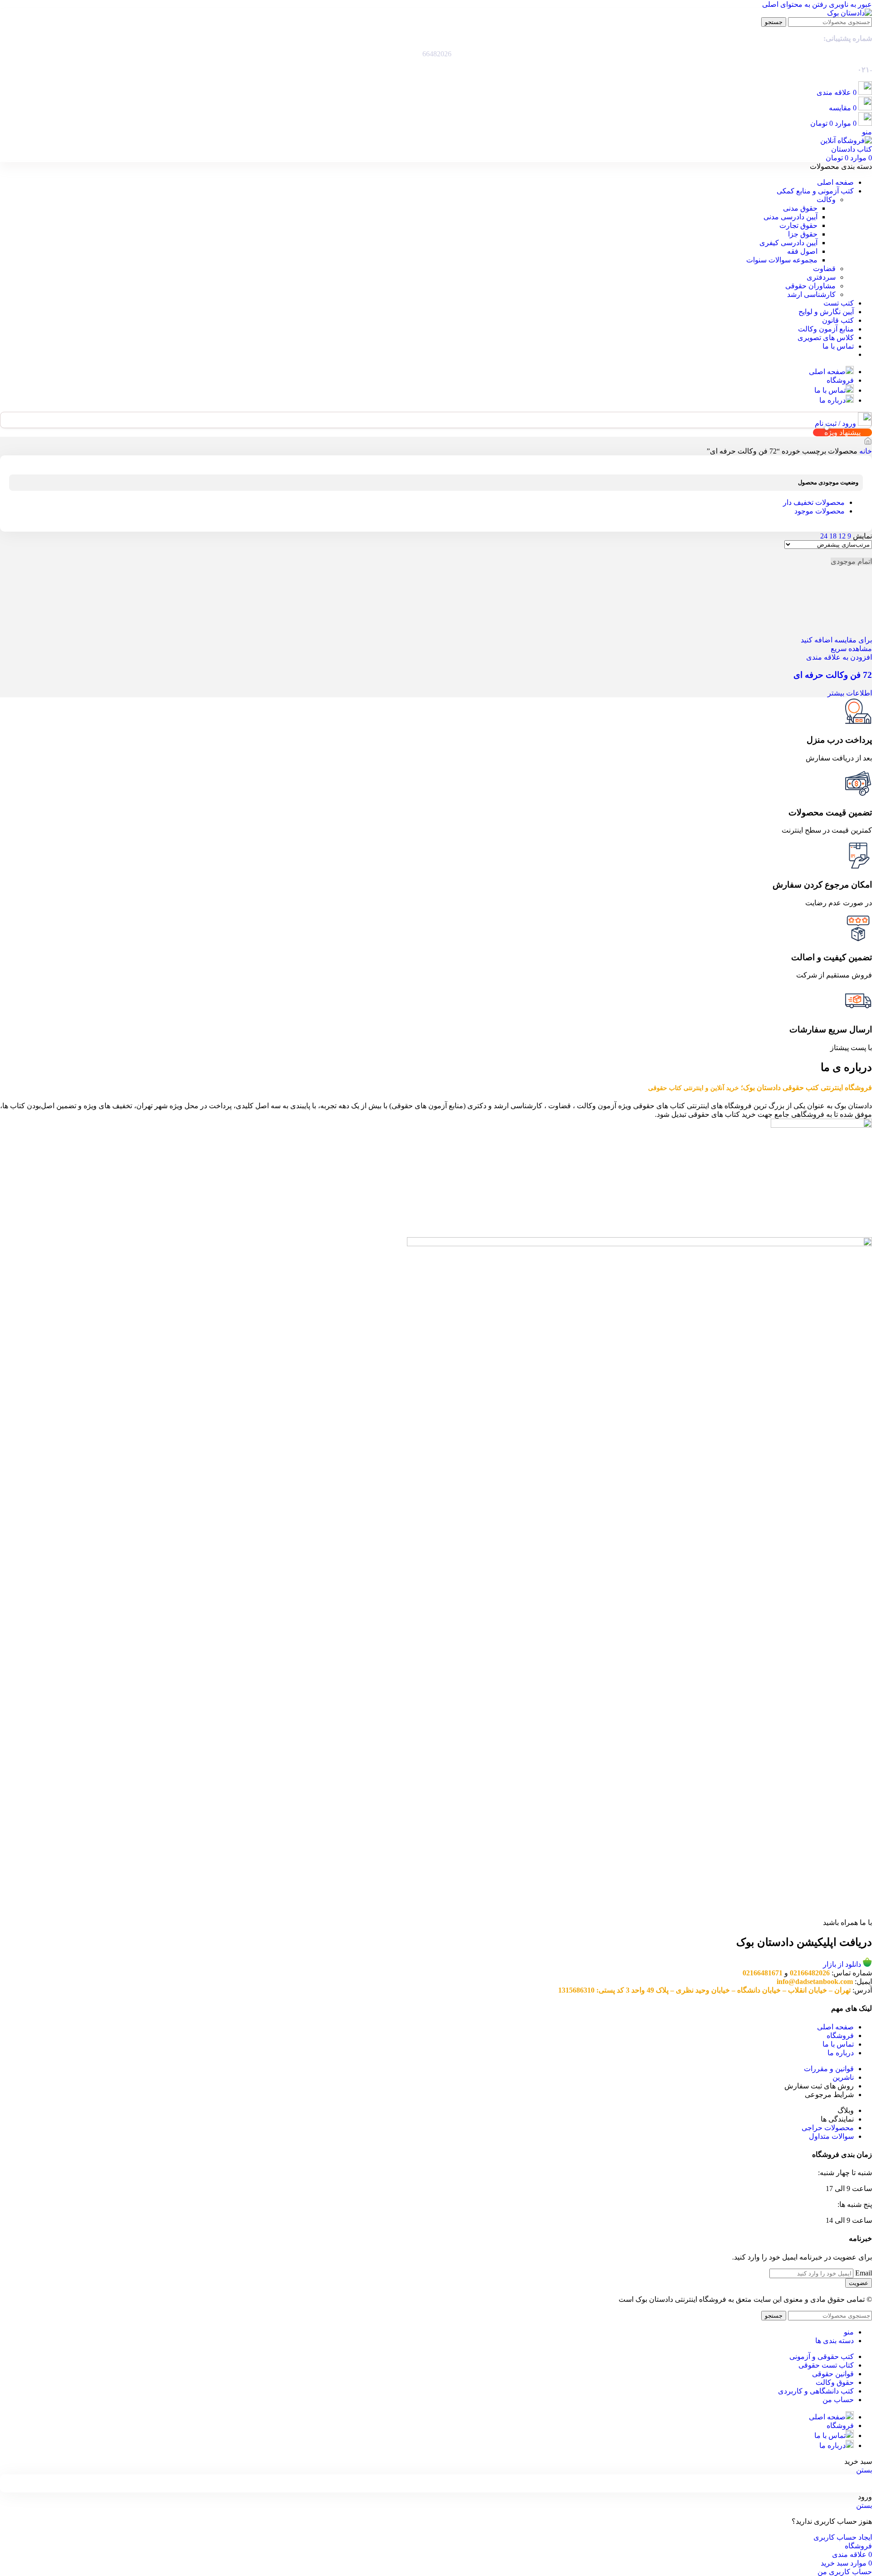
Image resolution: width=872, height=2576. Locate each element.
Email (864, 2273)
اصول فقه (802, 251)
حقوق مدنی (800, 208)
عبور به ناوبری (850, 4)
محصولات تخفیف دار (814, 502)
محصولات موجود (820, 511)
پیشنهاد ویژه (842, 432)
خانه (865, 451)
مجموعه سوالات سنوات (782, 260)
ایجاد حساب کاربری (843, 2537)
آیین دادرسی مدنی (790, 217)
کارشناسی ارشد (811, 294)
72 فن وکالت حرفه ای (833, 675)
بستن (864, 2470)
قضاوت (824, 269)
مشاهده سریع (851, 649)
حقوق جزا (803, 234)
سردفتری (821, 277)
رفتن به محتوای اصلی (795, 4)
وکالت (826, 200)
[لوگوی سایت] (850, 13)
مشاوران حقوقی (810, 286)
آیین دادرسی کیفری (788, 243)
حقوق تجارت (798, 225)
